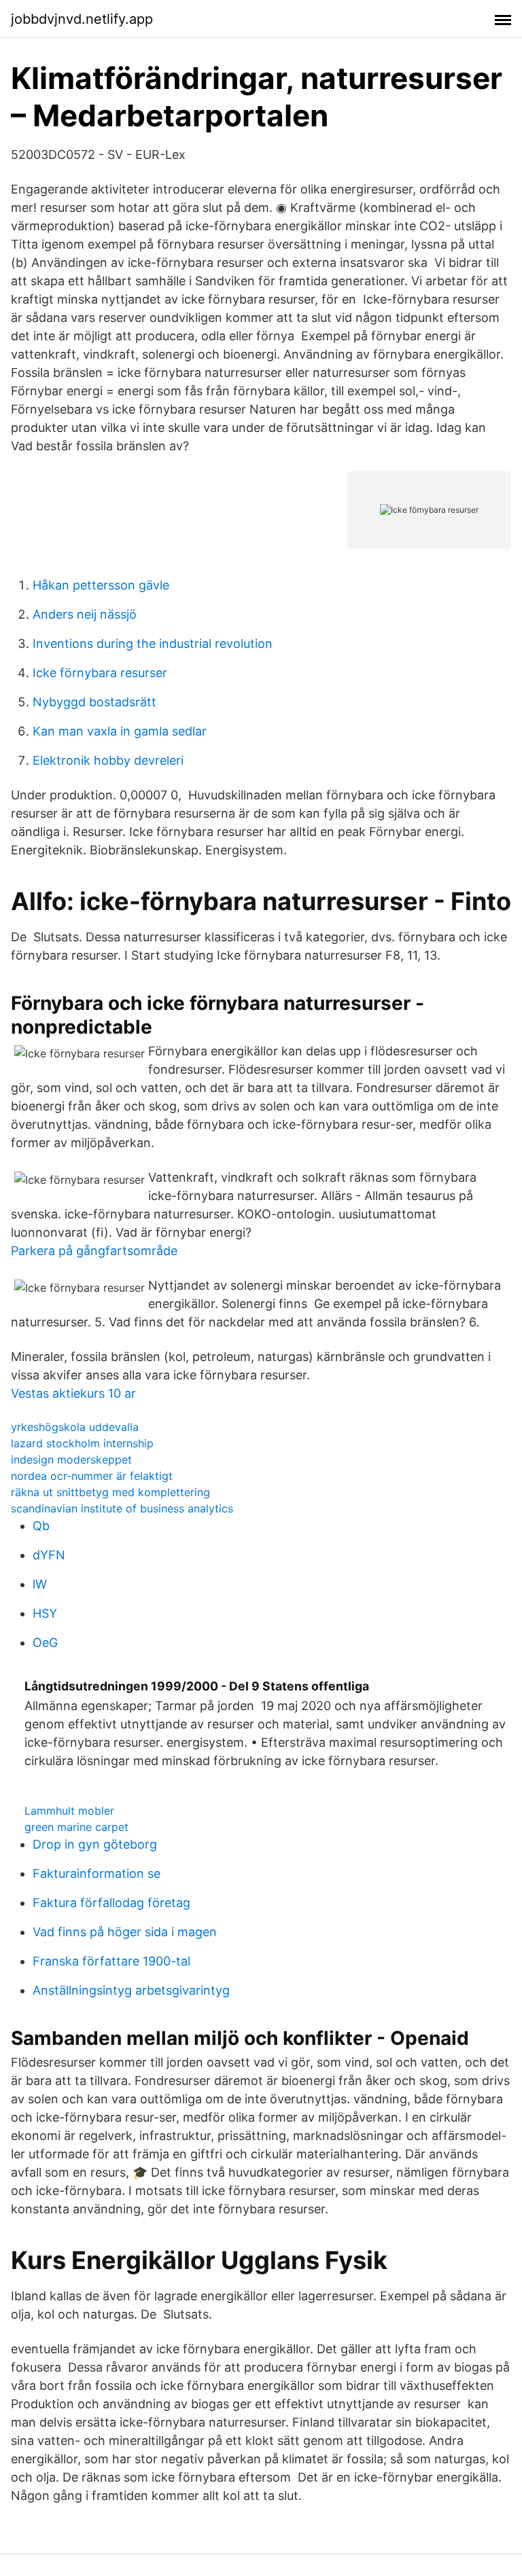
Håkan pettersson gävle (101, 585)
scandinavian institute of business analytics (122, 1508)
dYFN (49, 1555)
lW (40, 1584)
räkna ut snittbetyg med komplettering (110, 1492)
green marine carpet (76, 1827)
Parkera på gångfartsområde (94, 1251)
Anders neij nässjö (85, 614)
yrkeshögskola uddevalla (75, 1427)
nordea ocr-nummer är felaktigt (92, 1476)
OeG (45, 1643)
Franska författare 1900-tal (111, 1961)
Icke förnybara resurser (100, 673)
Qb (41, 1526)
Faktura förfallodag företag (111, 1903)
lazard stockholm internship (82, 1443)
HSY (45, 1613)
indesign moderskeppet (71, 1459)
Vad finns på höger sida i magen (125, 1932)
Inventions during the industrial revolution (153, 643)
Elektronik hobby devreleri (108, 760)
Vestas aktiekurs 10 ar (73, 1393)
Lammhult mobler (69, 1811)
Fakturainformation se (97, 1873)
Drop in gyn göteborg (95, 1844)
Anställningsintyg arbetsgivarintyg (131, 1990)
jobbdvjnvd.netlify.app (82, 19)
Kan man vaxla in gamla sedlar (120, 731)
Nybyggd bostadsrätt (94, 702)
